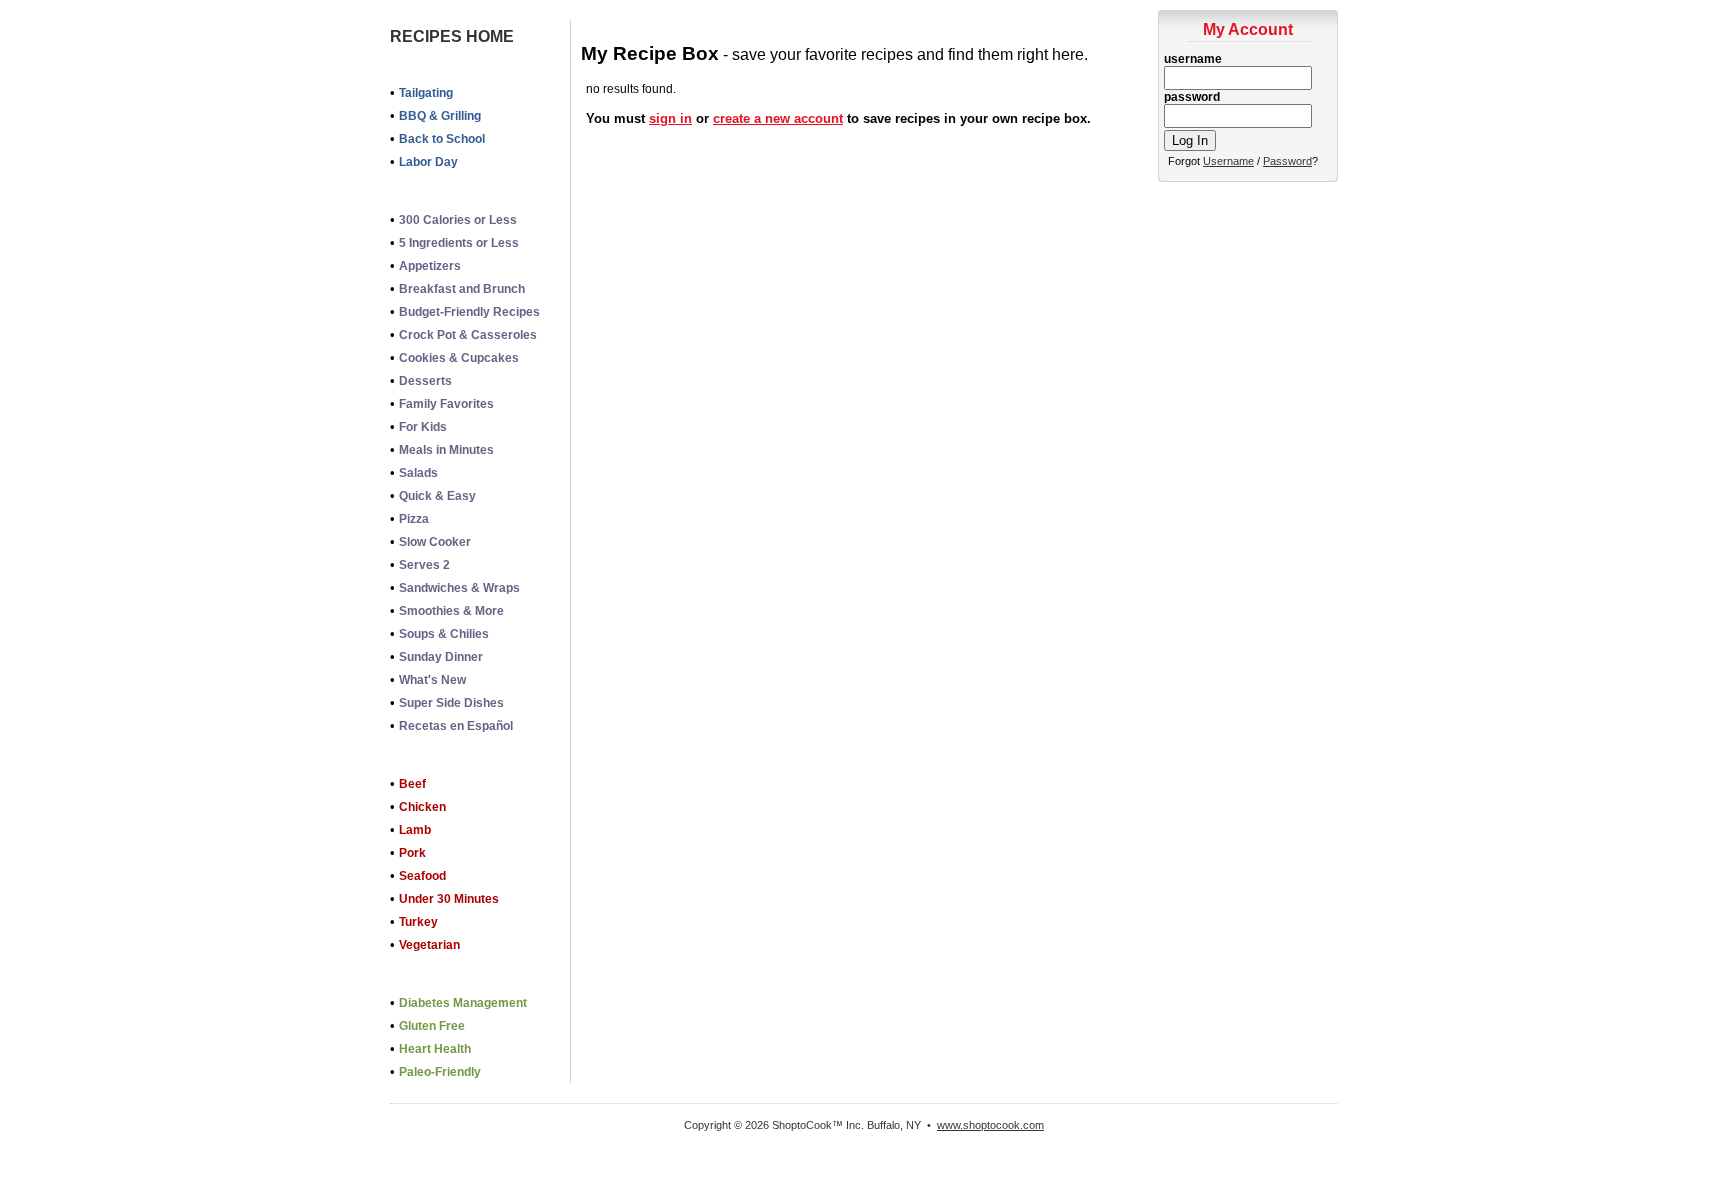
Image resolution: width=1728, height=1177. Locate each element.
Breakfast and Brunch (462, 289)
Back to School (442, 139)
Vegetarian (429, 945)
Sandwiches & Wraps (459, 588)
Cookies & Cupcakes (459, 358)
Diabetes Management (463, 1003)
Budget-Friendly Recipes (469, 312)
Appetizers (430, 266)
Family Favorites (446, 404)
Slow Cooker (435, 542)
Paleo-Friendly (440, 1072)
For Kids (423, 427)
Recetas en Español (456, 726)
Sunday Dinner (441, 657)
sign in (670, 118)
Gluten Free (432, 1026)
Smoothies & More (451, 611)
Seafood (422, 876)
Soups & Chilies (444, 634)
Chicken (422, 807)
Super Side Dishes (451, 703)
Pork (412, 853)
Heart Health (435, 1049)
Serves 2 (424, 565)
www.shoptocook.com (990, 1125)
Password (1287, 161)
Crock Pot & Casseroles (468, 335)
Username (1228, 161)
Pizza (414, 519)
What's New (432, 680)
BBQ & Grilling (440, 116)
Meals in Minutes (446, 450)
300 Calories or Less (458, 220)
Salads (418, 473)
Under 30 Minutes (449, 899)
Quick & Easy (437, 496)
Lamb (415, 830)
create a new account (778, 118)
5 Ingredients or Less (459, 243)
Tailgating (426, 93)
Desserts (425, 381)
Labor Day (428, 162)
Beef (412, 784)
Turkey (418, 922)
